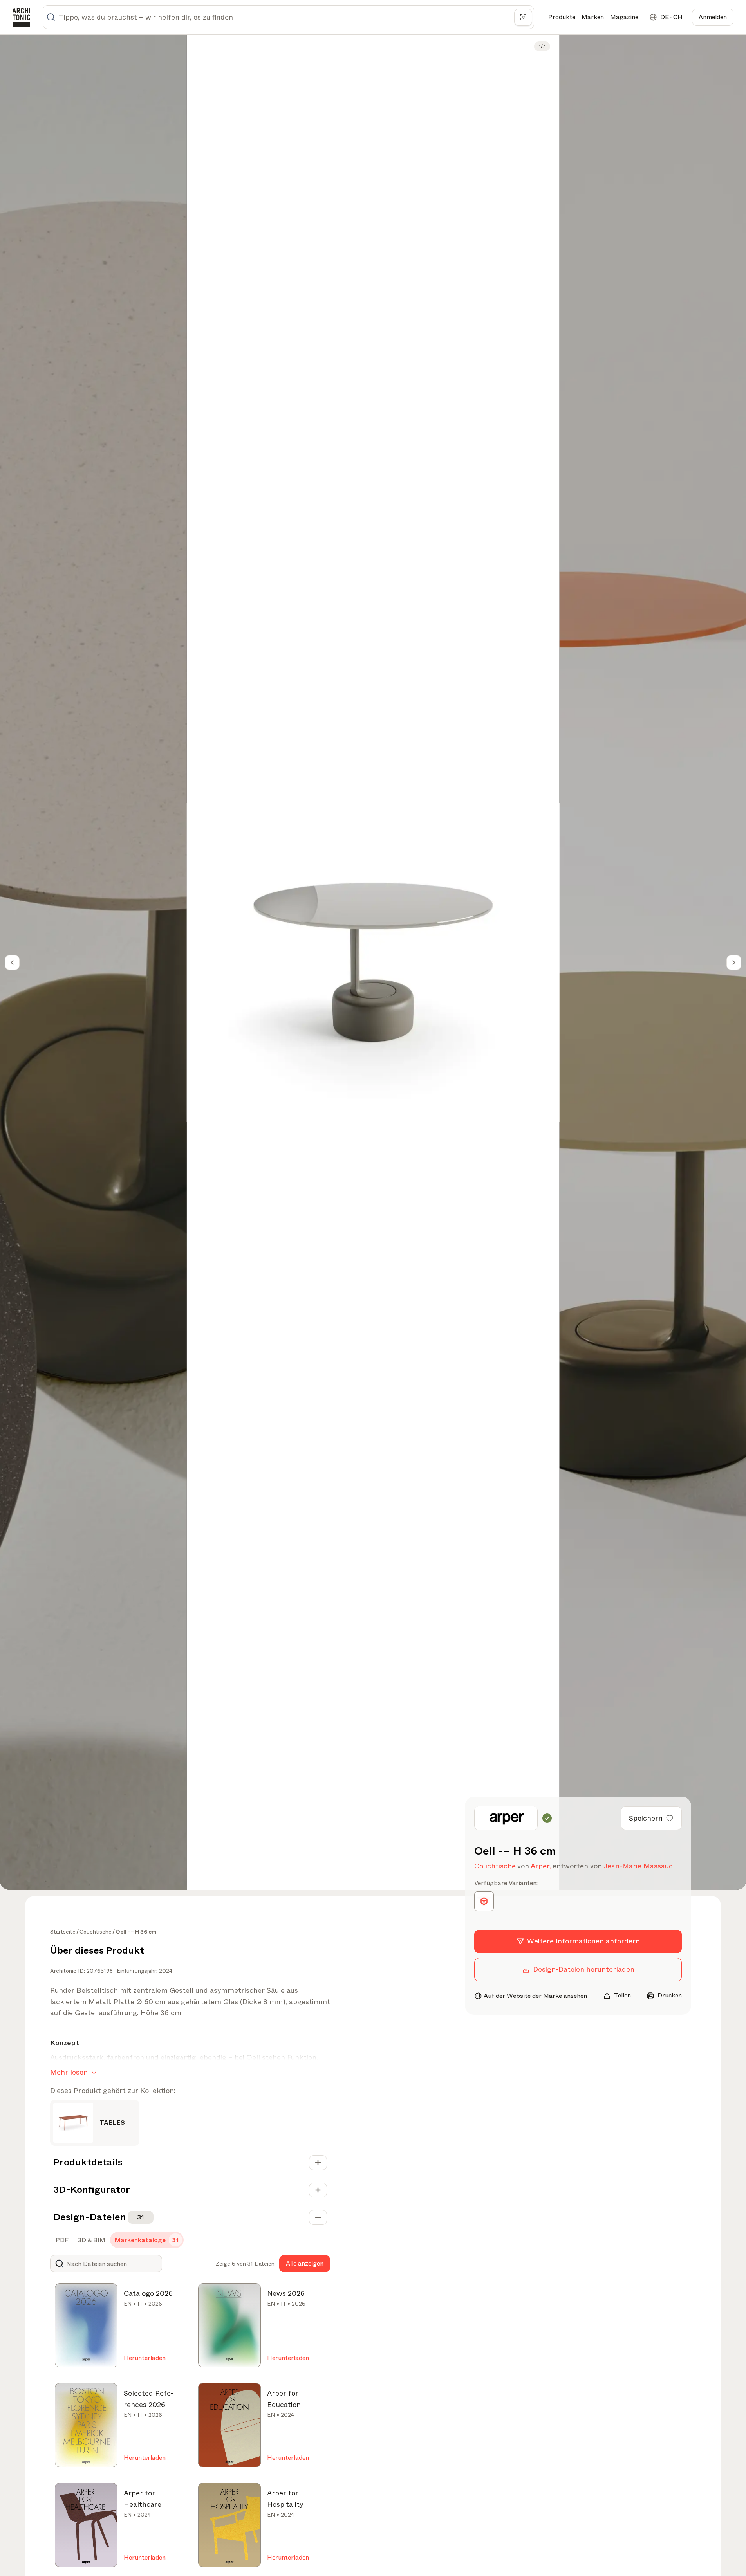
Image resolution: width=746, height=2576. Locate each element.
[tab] (61, 2240)
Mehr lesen (69, 2072)
